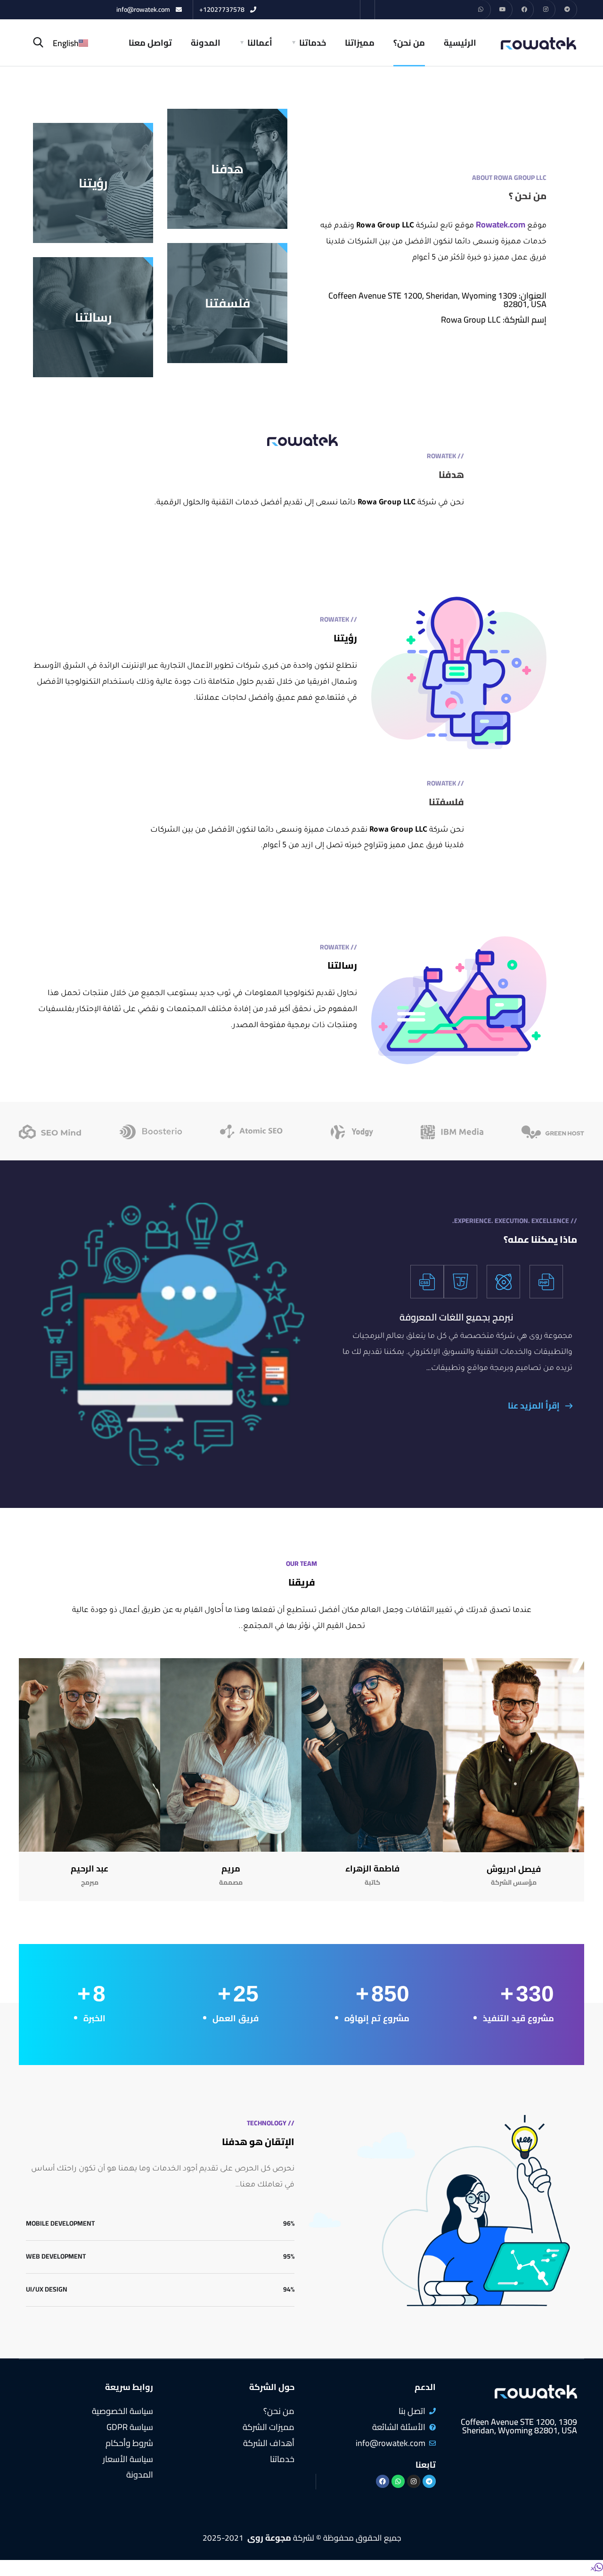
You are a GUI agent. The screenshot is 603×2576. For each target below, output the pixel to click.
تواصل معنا (150, 43)
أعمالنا (260, 43)
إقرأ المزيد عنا (535, 1405)
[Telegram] (567, 10)
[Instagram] (546, 10)
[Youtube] (503, 10)
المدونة (206, 43)
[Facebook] (525, 10)
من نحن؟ (409, 43)
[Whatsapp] (481, 10)
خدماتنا (313, 43)
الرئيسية (460, 43)
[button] (596, 2568)
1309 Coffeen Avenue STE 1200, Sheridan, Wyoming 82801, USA (519, 2426)
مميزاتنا (360, 43)
